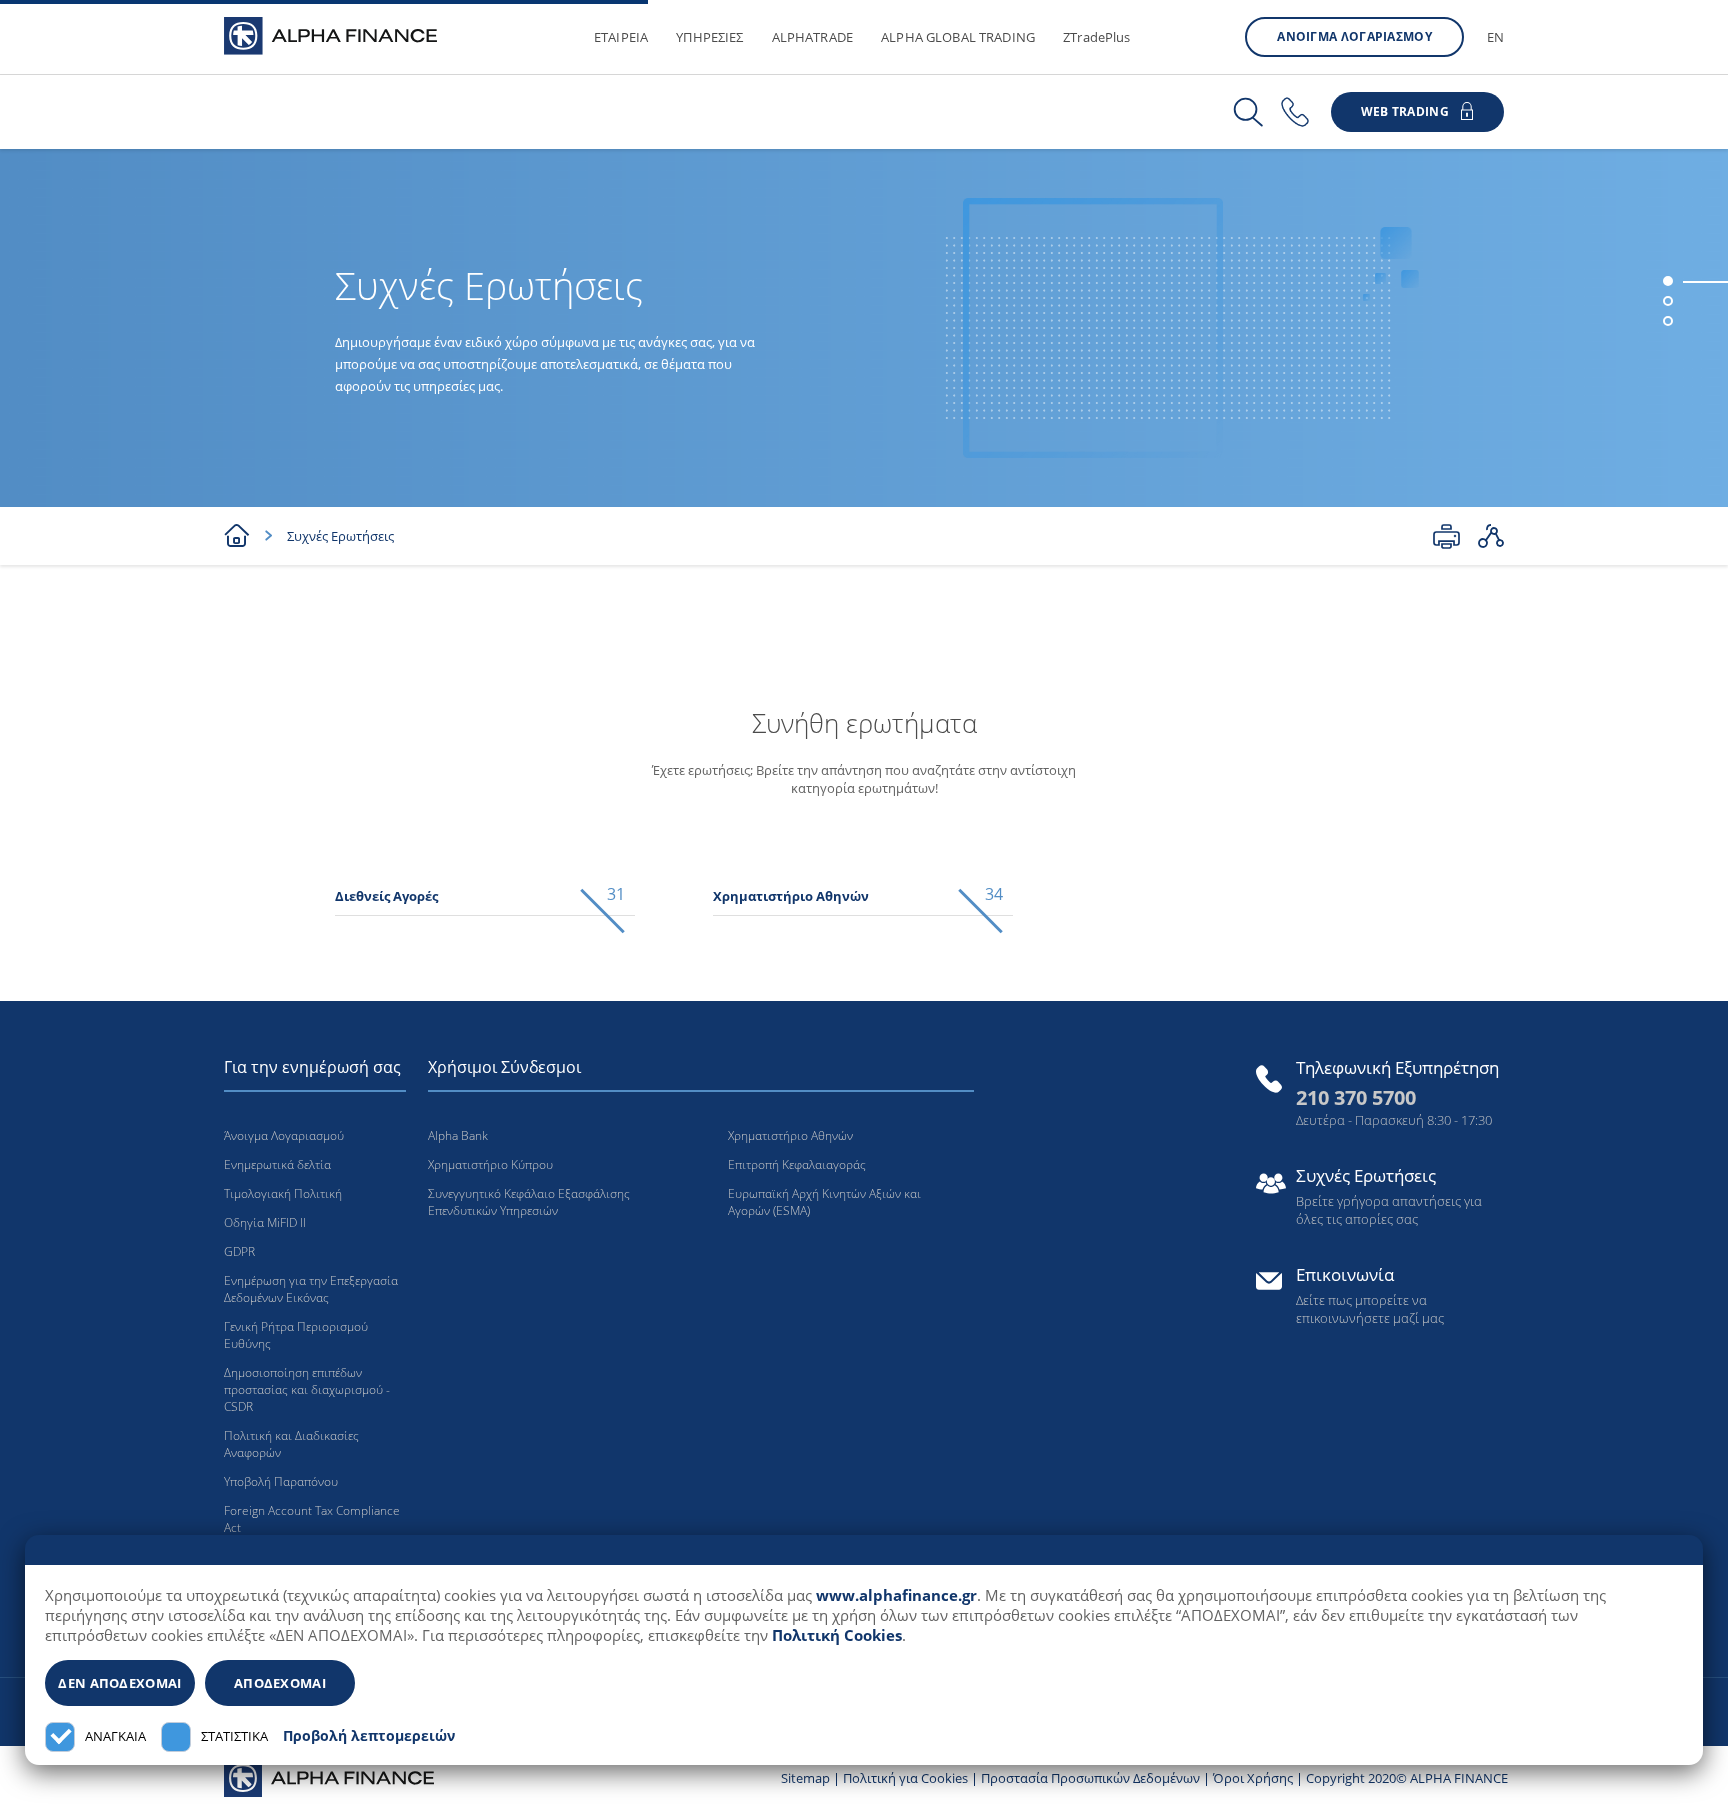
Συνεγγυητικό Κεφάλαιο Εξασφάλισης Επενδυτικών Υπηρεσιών (529, 1202)
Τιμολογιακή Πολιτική (283, 1193)
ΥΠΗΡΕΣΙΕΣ (709, 37)
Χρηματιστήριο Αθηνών (790, 1135)
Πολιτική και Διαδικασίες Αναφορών (291, 1444)
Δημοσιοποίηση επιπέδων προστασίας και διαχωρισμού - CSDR (307, 1389)
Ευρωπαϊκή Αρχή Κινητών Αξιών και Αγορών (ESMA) (824, 1202)
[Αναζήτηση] (1248, 112)
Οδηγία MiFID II (265, 1222)
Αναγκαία (115, 1736)
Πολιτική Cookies (837, 1635)
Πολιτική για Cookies (905, 1778)
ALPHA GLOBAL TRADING (958, 37)
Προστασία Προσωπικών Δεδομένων (1090, 1778)
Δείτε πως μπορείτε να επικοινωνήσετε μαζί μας (1370, 1309)
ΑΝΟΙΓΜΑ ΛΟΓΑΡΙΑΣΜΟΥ (1354, 36)
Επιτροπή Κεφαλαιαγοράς (797, 1164)
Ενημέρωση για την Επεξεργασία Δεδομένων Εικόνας (311, 1289)
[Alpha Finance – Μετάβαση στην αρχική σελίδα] (329, 1776)
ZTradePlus (1097, 37)
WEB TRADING (1405, 111)
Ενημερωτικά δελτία (277, 1164)
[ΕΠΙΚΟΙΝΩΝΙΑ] (1295, 112)
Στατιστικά (234, 1736)
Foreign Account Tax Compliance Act (312, 1519)
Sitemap (805, 1778)
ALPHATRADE (813, 37)
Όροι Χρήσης (1253, 1778)
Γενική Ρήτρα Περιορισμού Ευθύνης (296, 1335)
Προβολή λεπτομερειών (369, 1736)
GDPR (239, 1251)
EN (1495, 37)
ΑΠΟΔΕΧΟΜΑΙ (280, 1683)
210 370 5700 (1356, 1097)
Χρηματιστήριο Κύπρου (490, 1164)
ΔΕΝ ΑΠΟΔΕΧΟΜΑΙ (119, 1683)
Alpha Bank (458, 1135)
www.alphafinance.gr (896, 1595)
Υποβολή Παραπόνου (281, 1481)
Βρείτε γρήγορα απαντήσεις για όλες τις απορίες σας (1389, 1210)
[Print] (1446, 536)
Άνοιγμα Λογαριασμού (284, 1135)
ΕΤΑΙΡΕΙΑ (621, 37)
